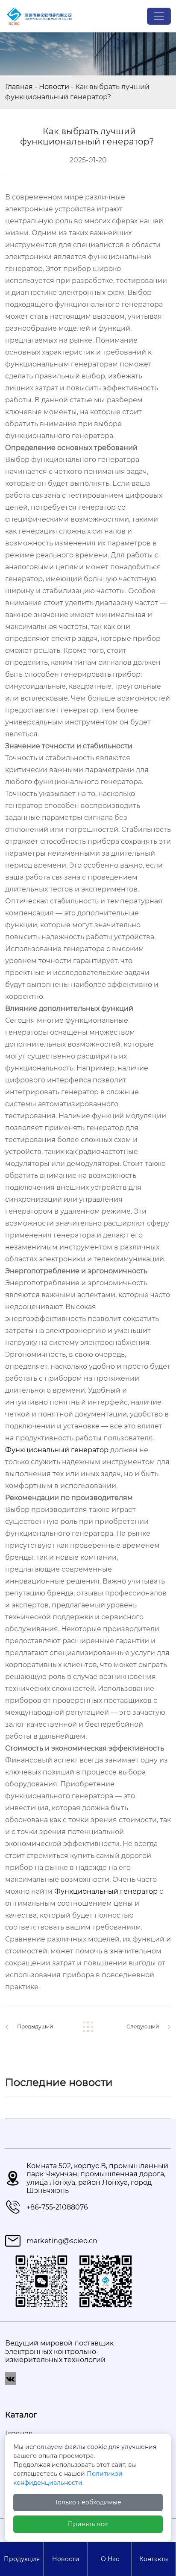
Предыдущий (35, 2026)
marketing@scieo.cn (62, 2241)
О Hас (110, 2559)
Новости (54, 87)
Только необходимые (88, 2502)
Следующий (143, 2026)
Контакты (154, 2559)
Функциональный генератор (57, 1450)
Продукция (22, 2559)
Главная (19, 87)
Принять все (88, 2524)
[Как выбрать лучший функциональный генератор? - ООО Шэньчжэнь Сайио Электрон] (39, 16)
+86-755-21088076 (57, 2207)
